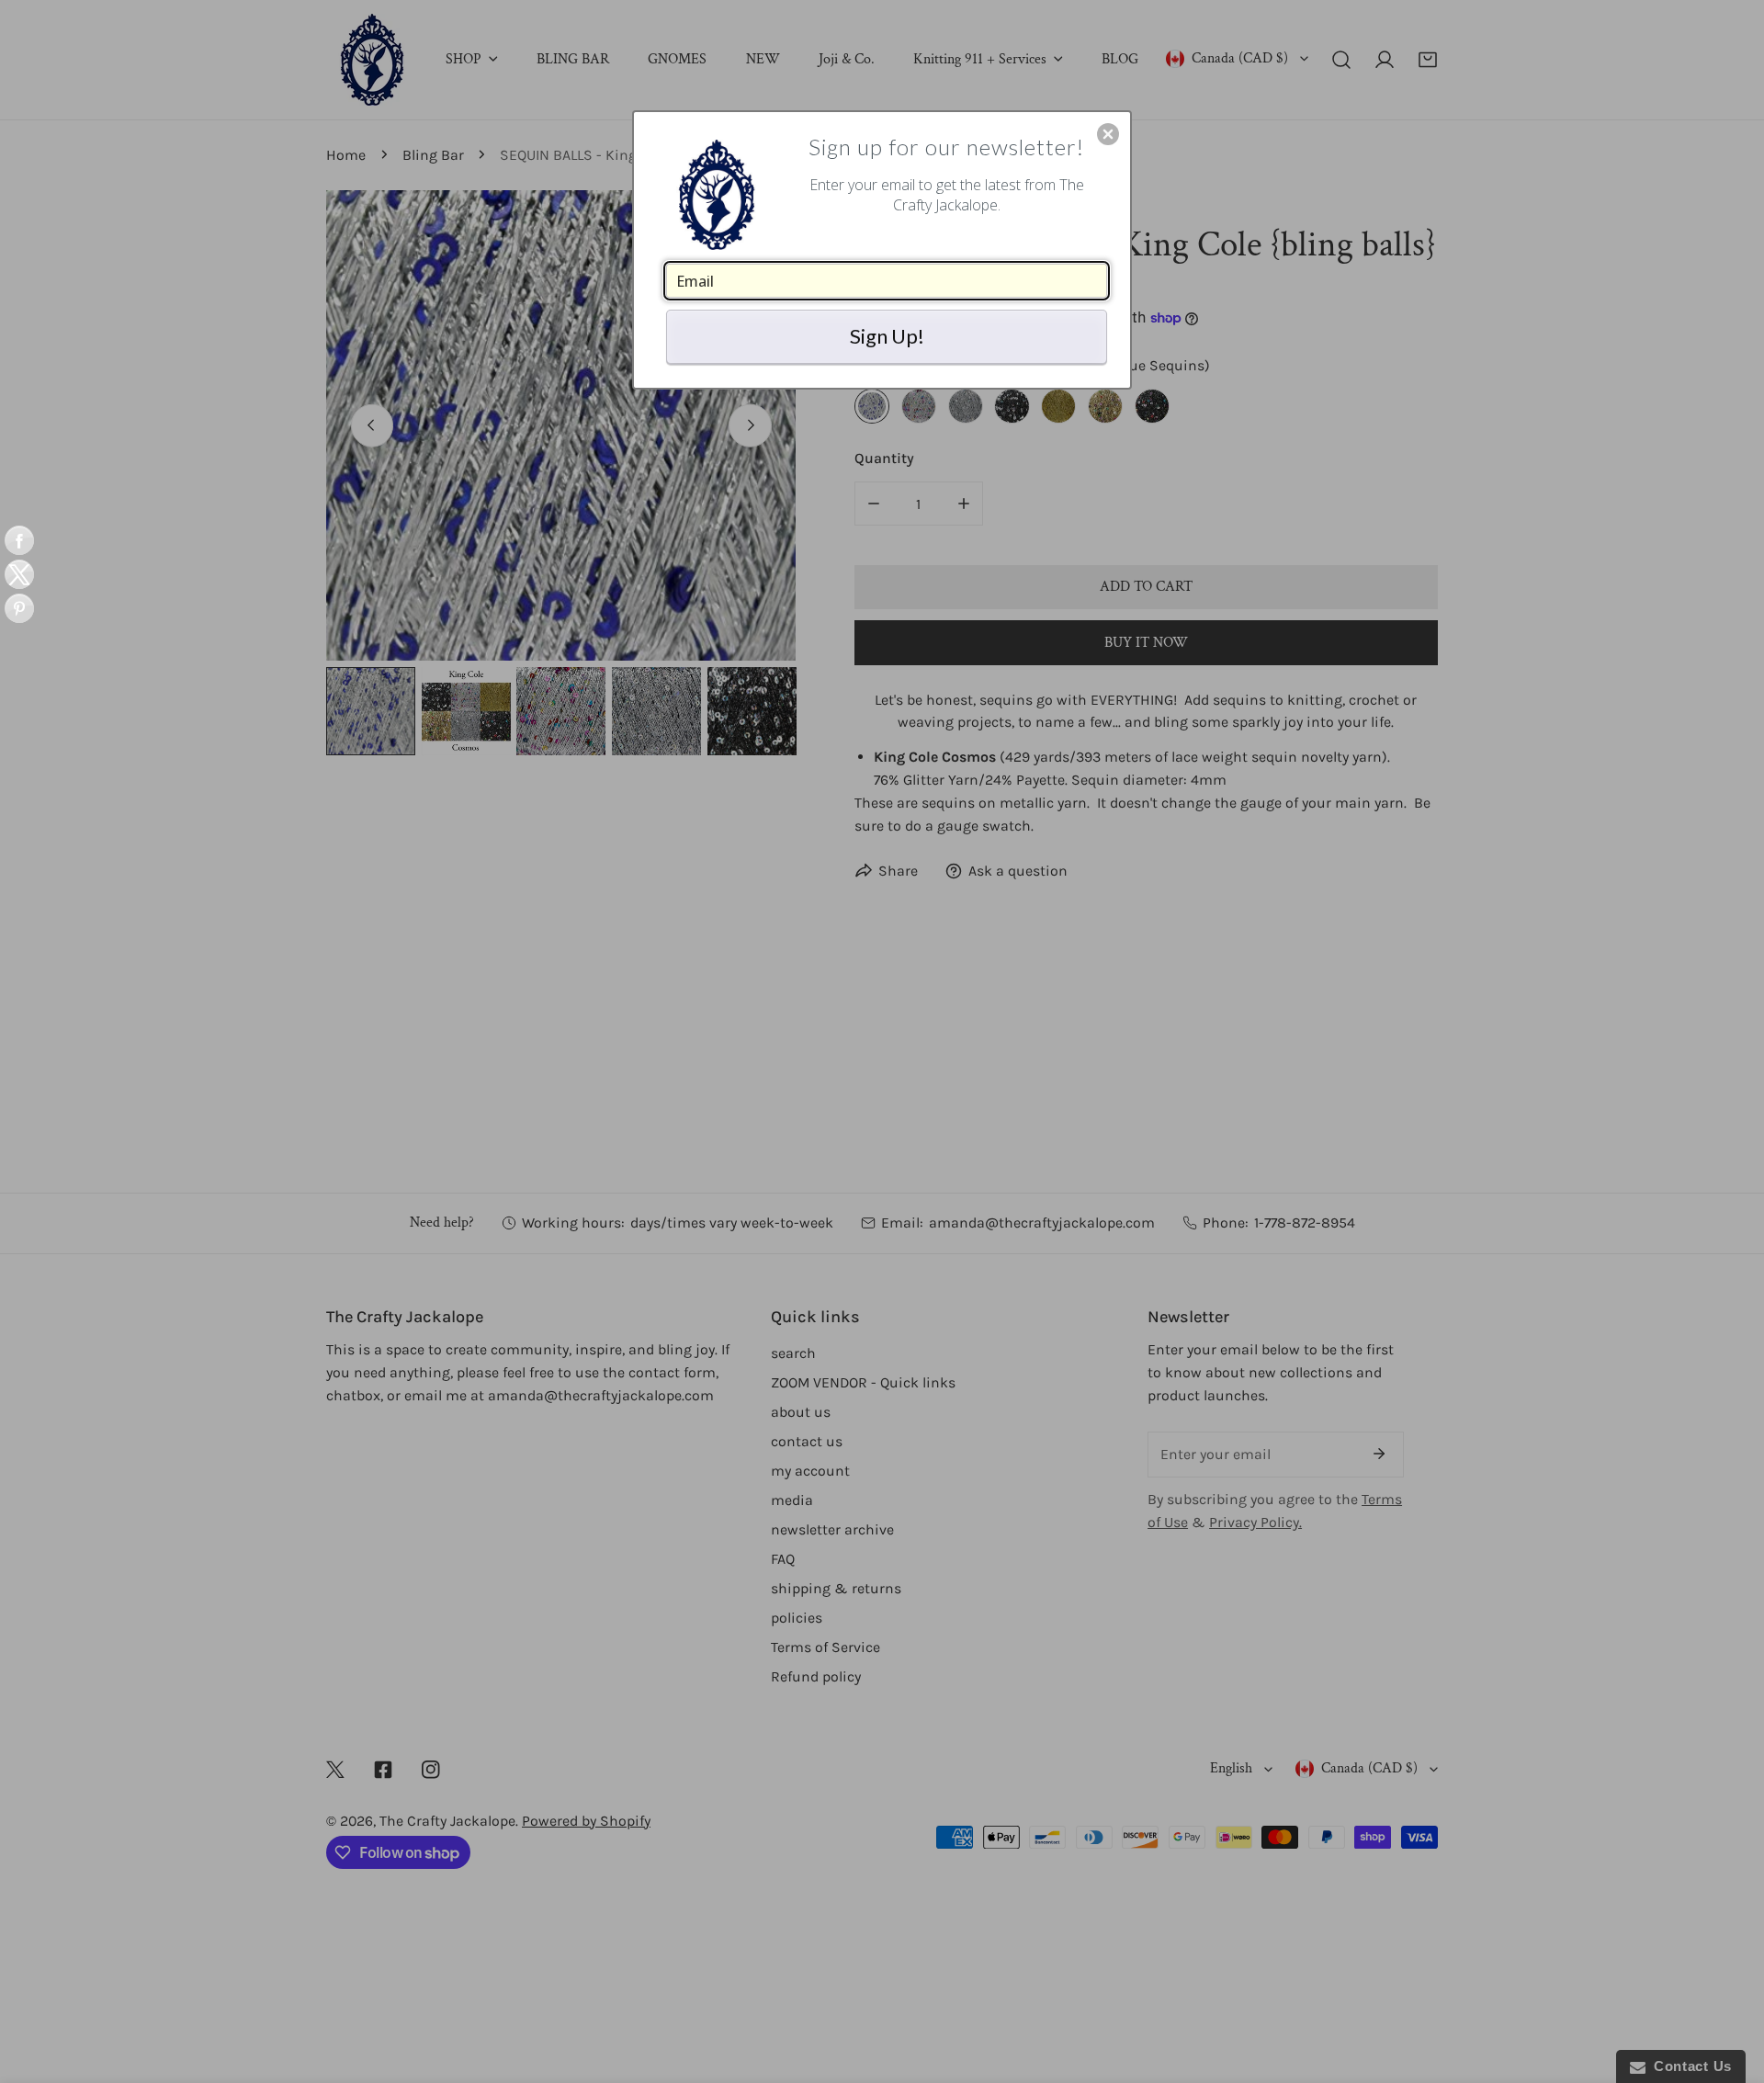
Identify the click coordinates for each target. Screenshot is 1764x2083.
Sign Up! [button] (887, 336)
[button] (1108, 134)
